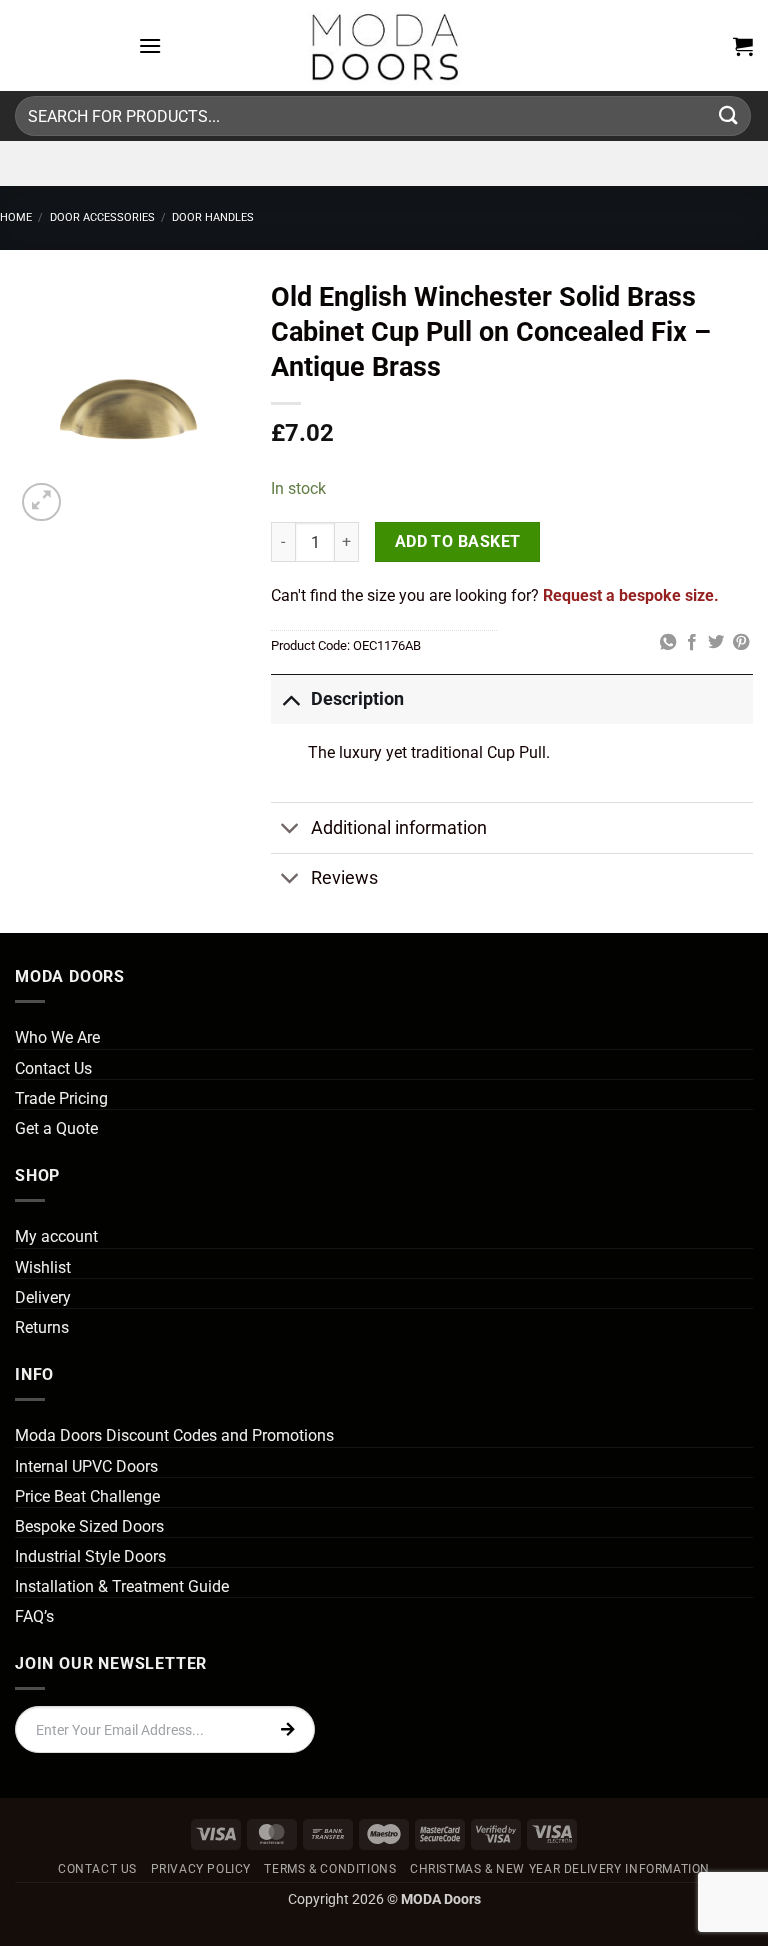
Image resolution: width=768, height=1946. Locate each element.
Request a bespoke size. (631, 595)
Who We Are (57, 1037)
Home (16, 217)
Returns (42, 1327)
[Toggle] (290, 698)
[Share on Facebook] (692, 643)
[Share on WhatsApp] (667, 643)
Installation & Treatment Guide (122, 1586)
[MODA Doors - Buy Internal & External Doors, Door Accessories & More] (384, 45)
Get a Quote (56, 1128)
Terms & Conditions (330, 1869)
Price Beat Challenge (87, 1496)
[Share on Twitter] (716, 643)
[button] (150, 45)
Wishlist (43, 1267)
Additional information (399, 828)
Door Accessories (102, 217)
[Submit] (729, 115)
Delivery (43, 1297)
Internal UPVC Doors (86, 1466)
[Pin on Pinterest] (741, 643)
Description (357, 699)
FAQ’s (34, 1616)
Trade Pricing (61, 1098)
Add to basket (458, 542)
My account (56, 1236)
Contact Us (53, 1068)
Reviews (344, 878)
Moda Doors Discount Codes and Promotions (174, 1435)
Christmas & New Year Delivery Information (560, 1869)
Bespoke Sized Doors (89, 1526)
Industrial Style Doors (90, 1556)
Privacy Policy (201, 1869)
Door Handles (213, 217)
